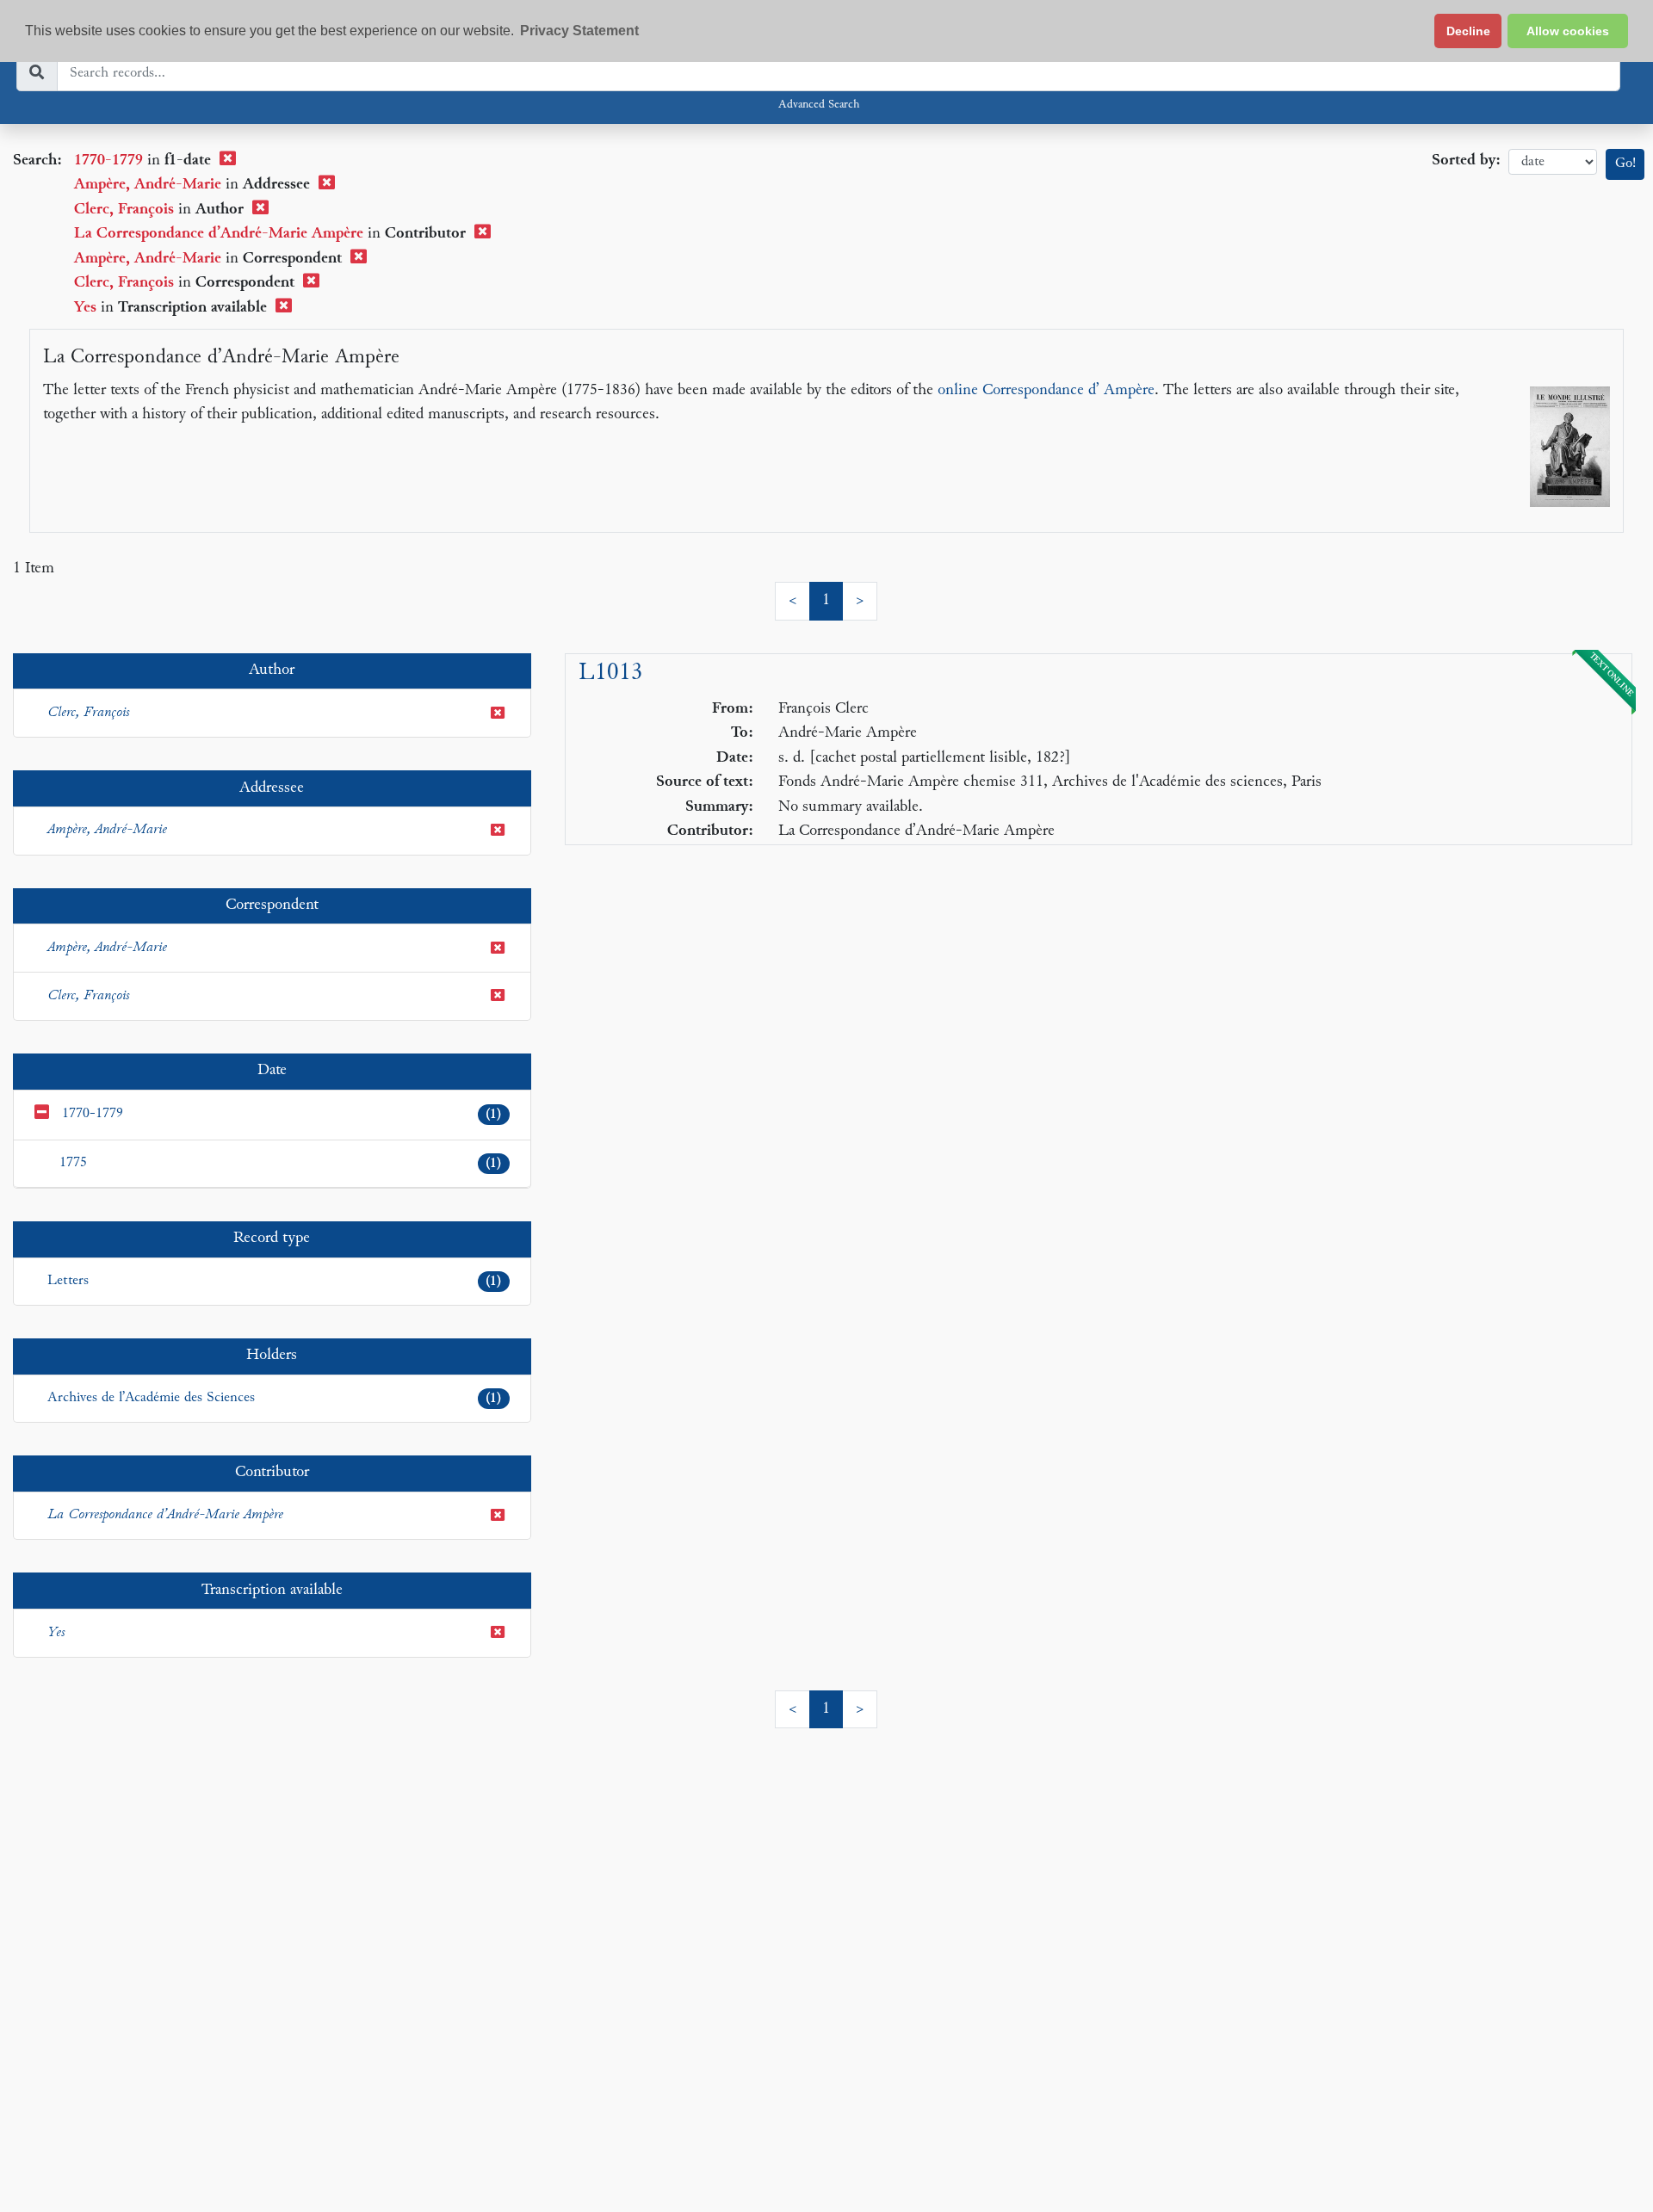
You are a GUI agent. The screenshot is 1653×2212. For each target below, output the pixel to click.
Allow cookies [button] (1568, 31)
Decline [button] (1468, 31)
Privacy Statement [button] (579, 31)
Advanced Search (819, 105)
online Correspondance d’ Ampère (1046, 390)
